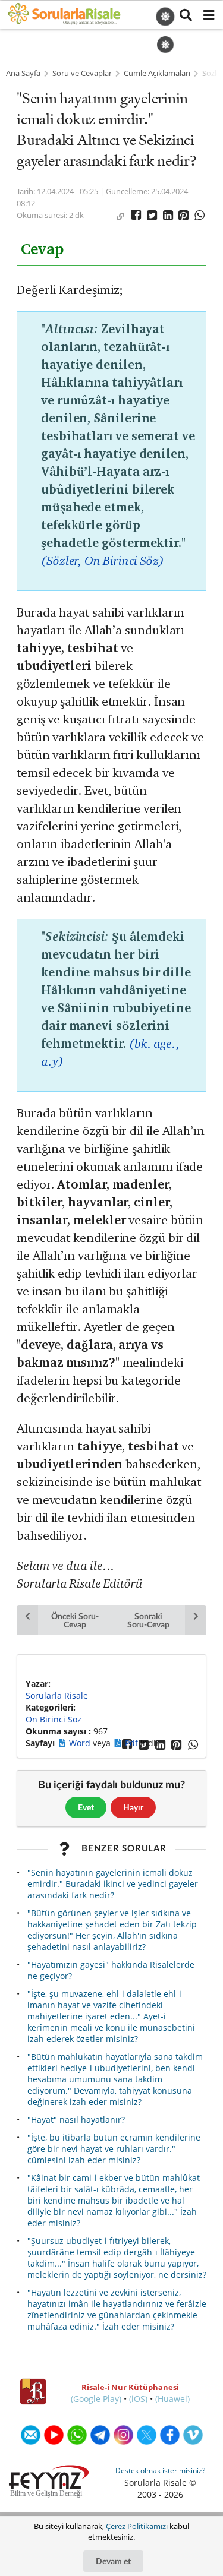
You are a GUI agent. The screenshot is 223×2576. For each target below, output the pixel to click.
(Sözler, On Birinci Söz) (103, 560)
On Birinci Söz (54, 1719)
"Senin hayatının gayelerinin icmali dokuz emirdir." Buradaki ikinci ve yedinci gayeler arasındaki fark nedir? (113, 1884)
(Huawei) (172, 2399)
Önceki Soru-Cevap (75, 1620)
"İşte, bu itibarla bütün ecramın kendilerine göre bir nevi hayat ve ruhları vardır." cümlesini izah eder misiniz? (114, 2149)
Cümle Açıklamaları (157, 73)
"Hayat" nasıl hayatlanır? (76, 2120)
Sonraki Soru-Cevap (148, 1620)
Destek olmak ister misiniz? (160, 2471)
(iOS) (138, 2399)
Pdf (133, 1743)
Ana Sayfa (23, 73)
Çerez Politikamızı (137, 2526)
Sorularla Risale (57, 1695)
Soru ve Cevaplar (82, 73)
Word (81, 1743)
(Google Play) (96, 2399)
